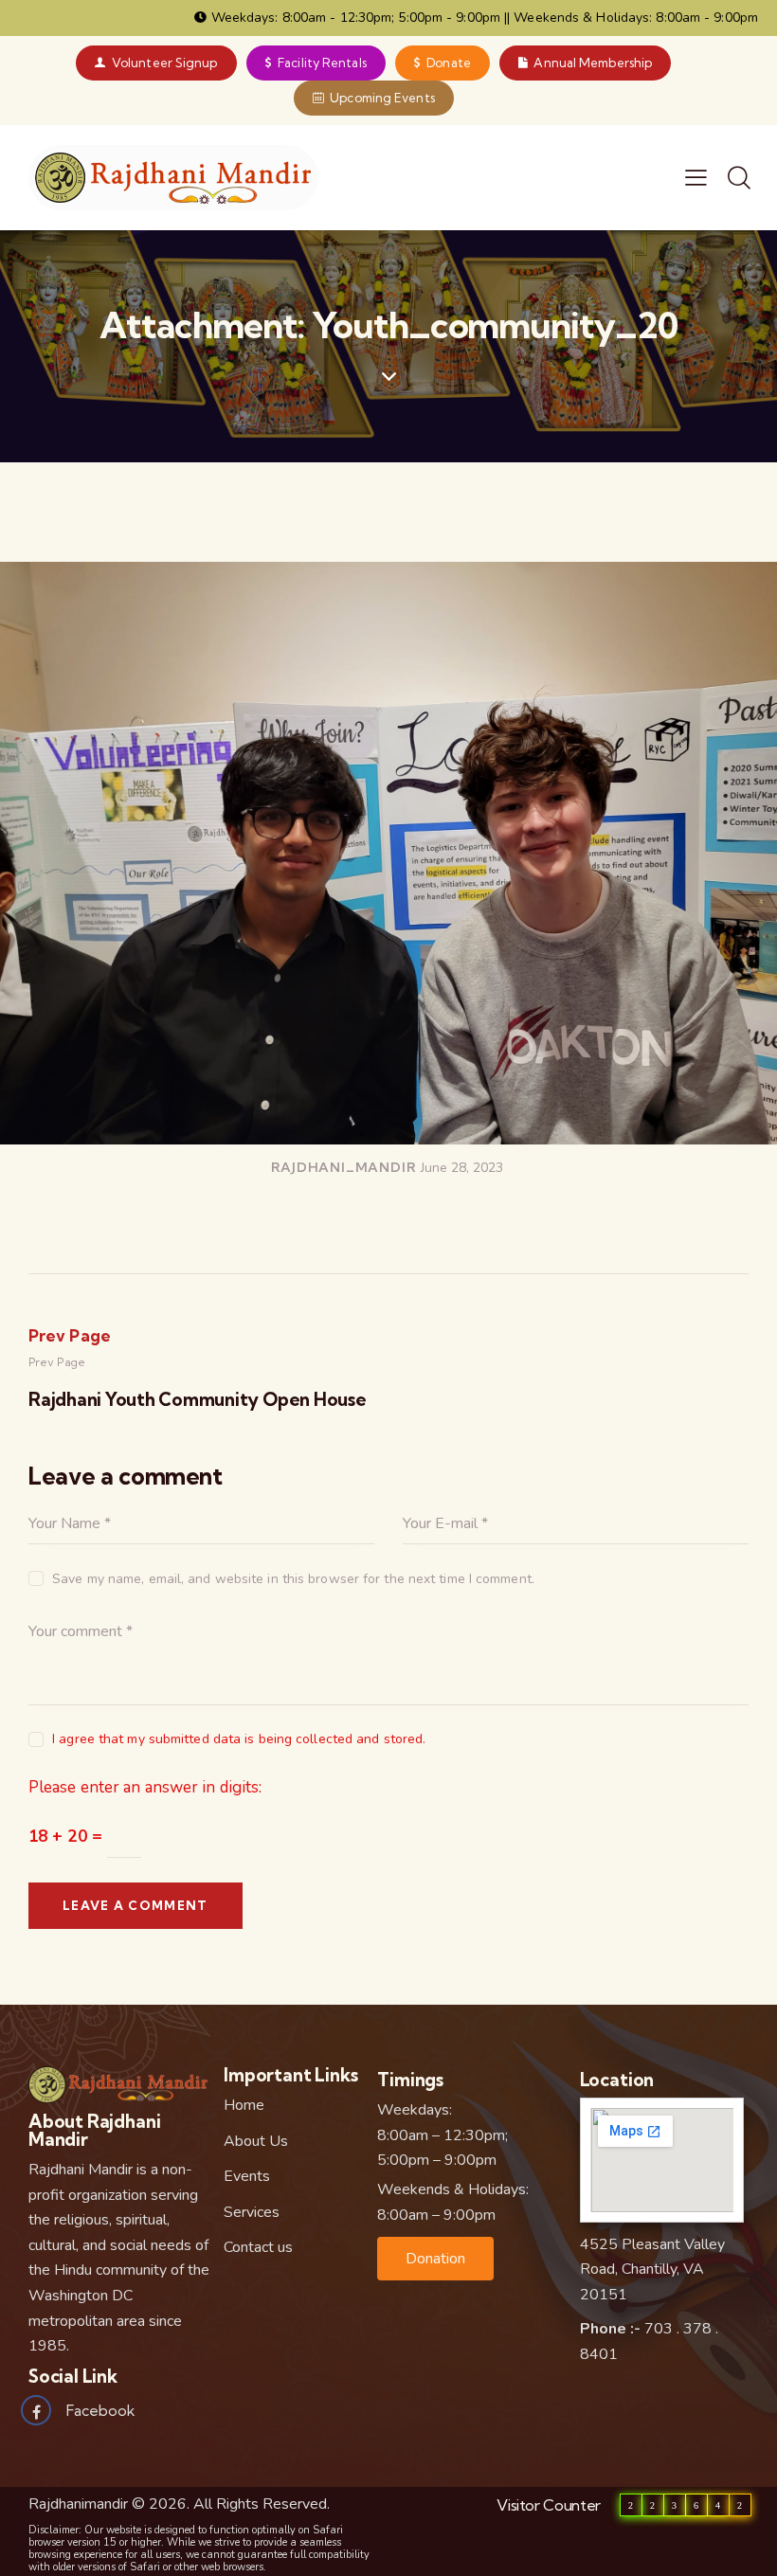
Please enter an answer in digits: (145, 1787)
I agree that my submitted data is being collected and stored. (239, 1739)
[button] (435, 2259)
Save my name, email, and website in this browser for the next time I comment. (293, 1579)
